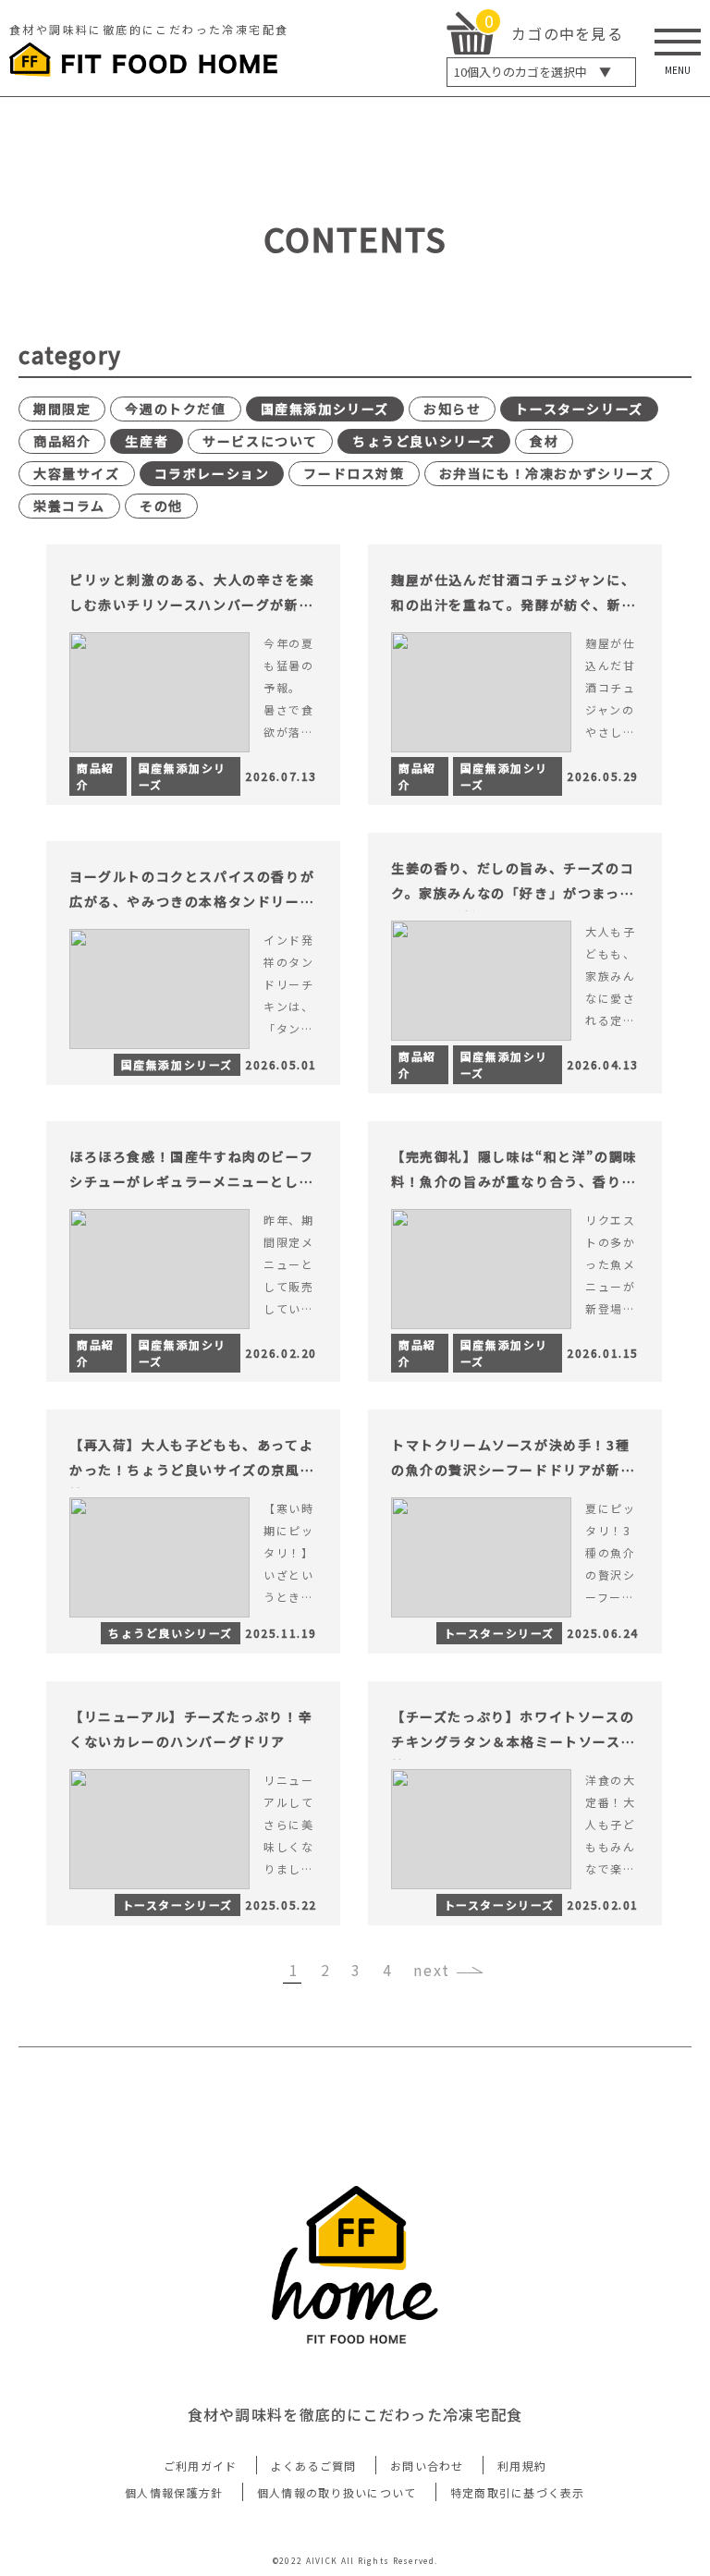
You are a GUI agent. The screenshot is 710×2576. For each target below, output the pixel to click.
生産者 (147, 441)
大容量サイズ (77, 473)
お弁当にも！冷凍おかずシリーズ (547, 473)
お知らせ (452, 409)
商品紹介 (62, 441)
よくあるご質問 (314, 2466)
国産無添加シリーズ (325, 409)
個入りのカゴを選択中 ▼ (532, 72)
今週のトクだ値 (175, 409)
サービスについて (260, 441)
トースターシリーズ (579, 409)
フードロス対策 (354, 473)
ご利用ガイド (201, 2466)
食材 (544, 441)
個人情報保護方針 (174, 2492)
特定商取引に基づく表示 (518, 2492)
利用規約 (522, 2466)
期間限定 (62, 409)
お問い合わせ (427, 2466)
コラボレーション (212, 473)
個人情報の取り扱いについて (337, 2492)
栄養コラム (69, 506)
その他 (161, 506)
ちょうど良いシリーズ (424, 441)
